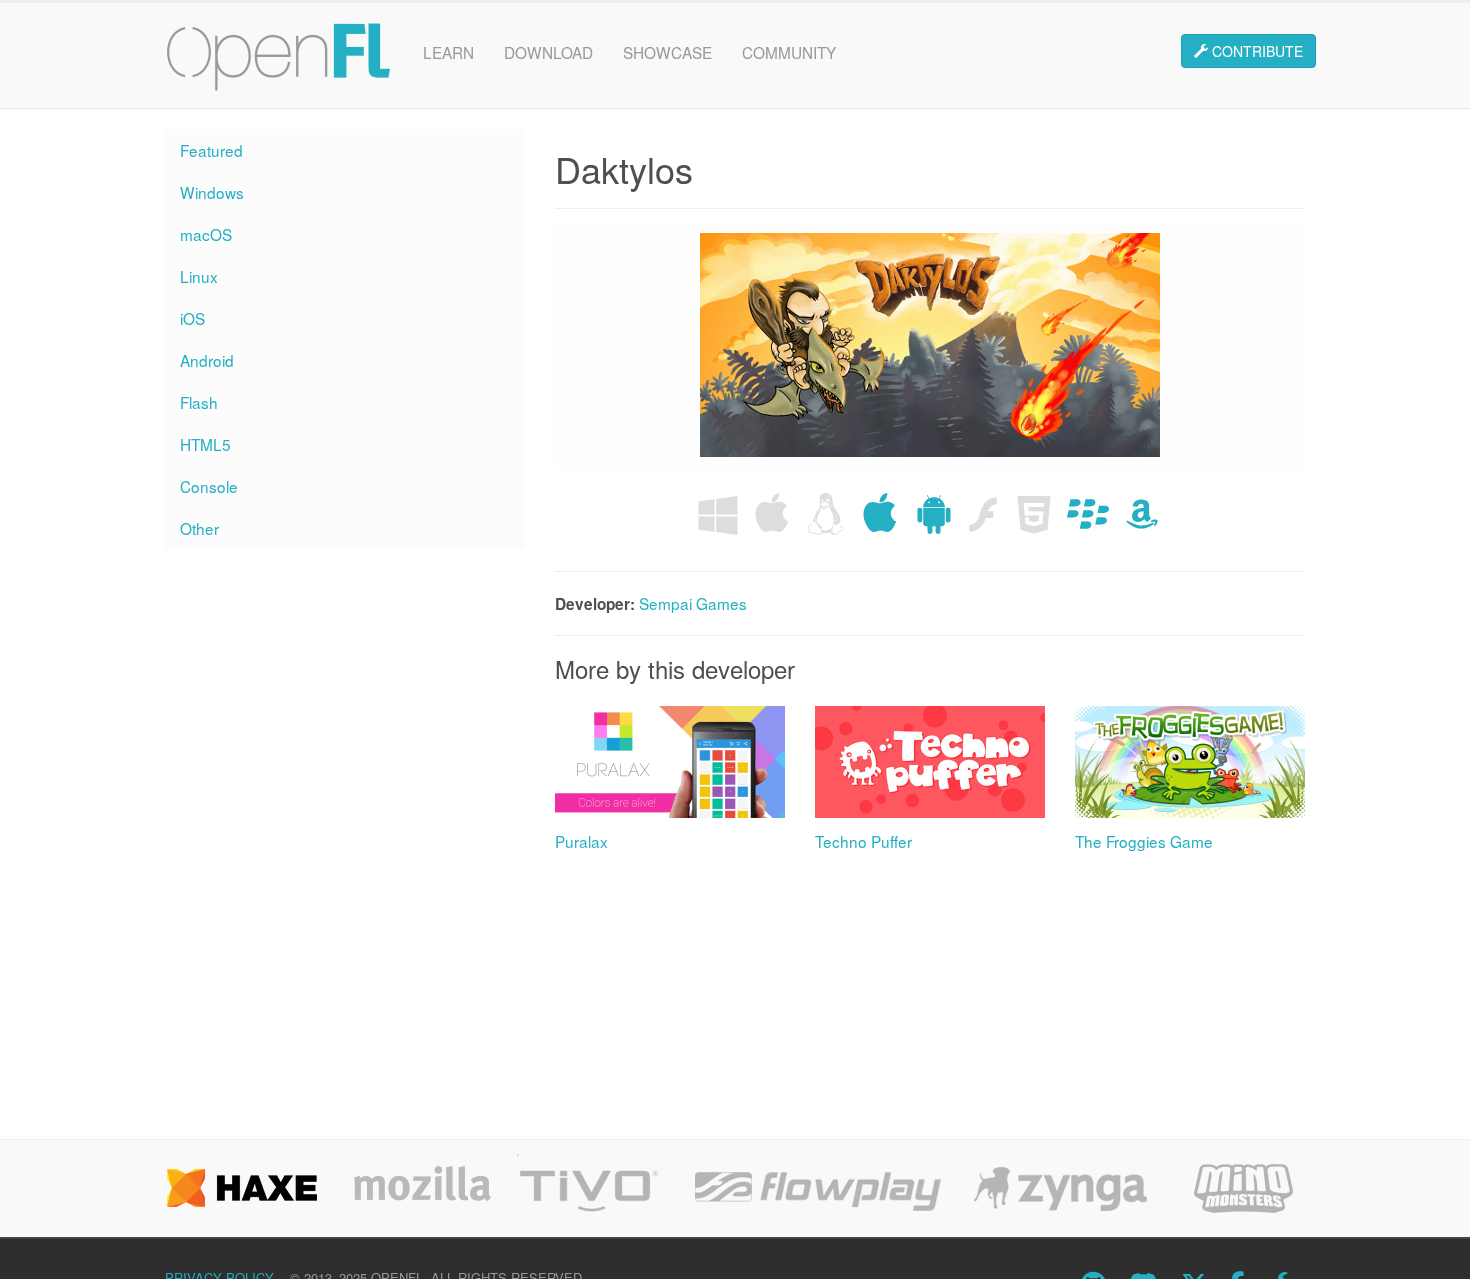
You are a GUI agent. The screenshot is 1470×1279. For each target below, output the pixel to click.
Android (207, 360)
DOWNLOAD (548, 52)
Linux (199, 276)
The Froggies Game (1144, 841)
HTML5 (205, 444)
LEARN (448, 52)
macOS (206, 234)
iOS (192, 318)
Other (199, 528)
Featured (211, 150)
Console (209, 486)
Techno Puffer (863, 841)
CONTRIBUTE (1255, 51)
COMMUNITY (789, 52)
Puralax (581, 841)
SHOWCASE (667, 52)
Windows (212, 192)
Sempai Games (693, 603)
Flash (199, 402)
